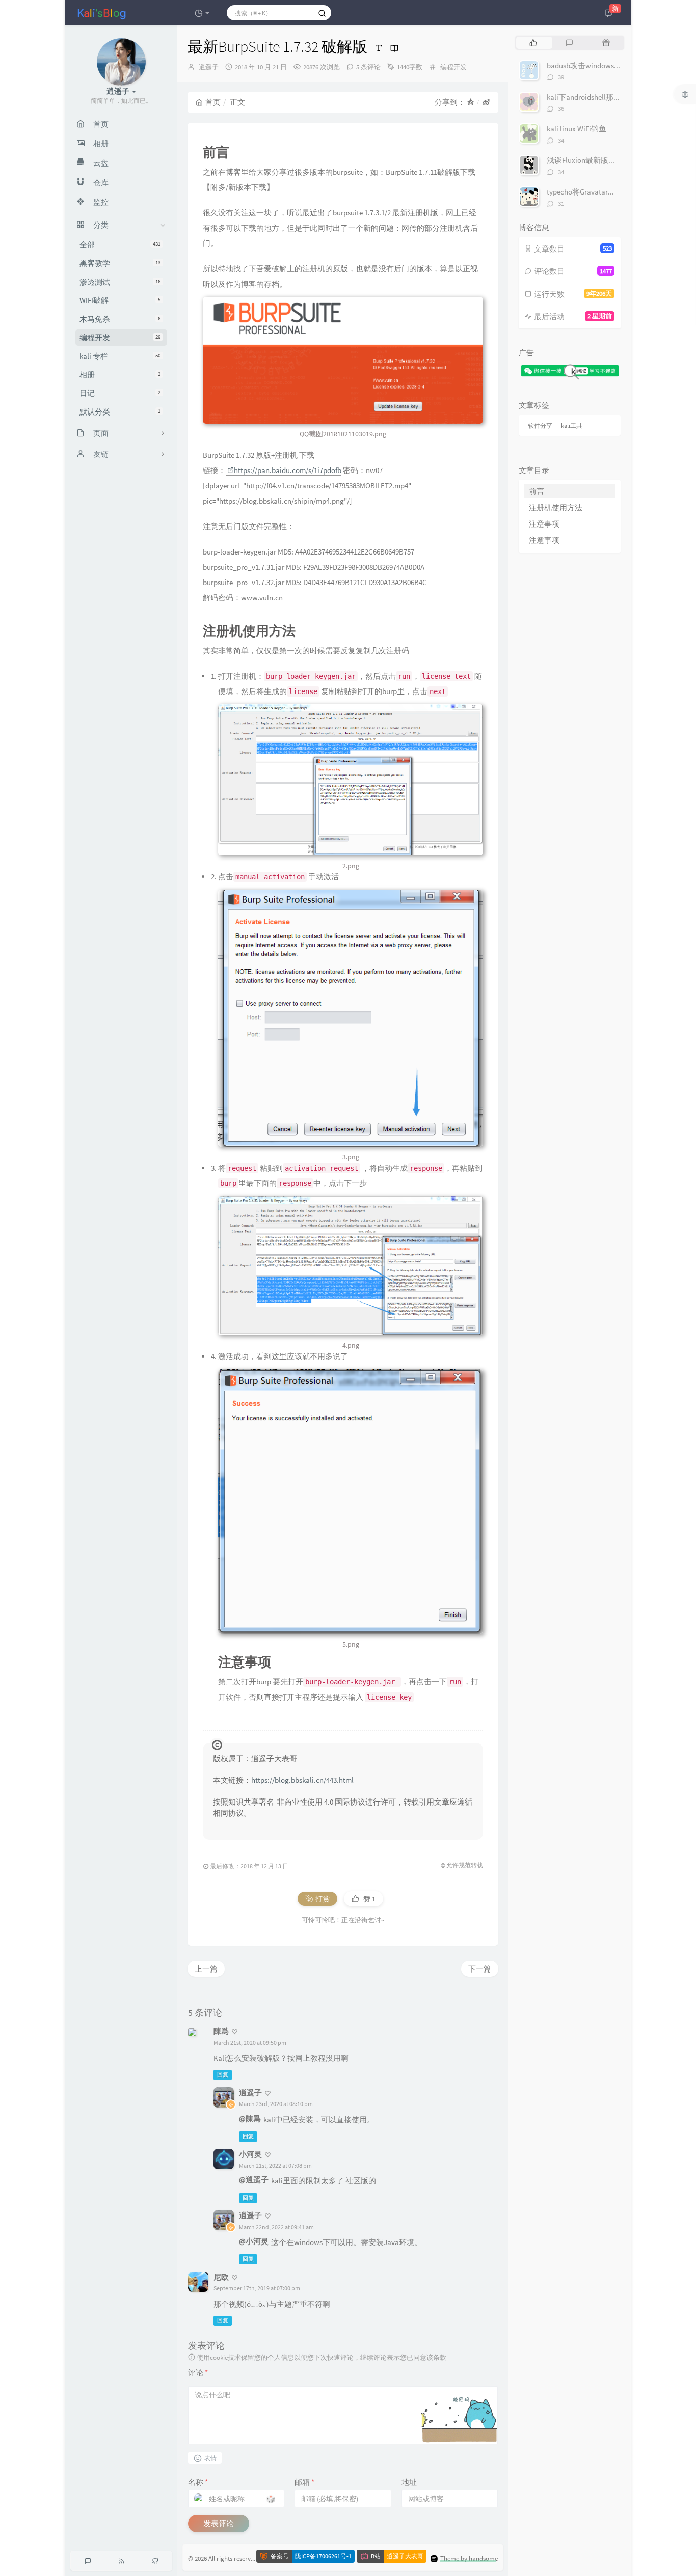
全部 (120, 245)
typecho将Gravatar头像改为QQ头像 (605, 192)
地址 (409, 2482)
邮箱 (304, 2482)
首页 (213, 102)
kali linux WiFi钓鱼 (577, 129)
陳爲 (221, 2031)
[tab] (533, 43)
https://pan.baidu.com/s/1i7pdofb (288, 470)
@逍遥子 (254, 2180)
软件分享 (540, 425)
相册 (120, 375)
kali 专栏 (120, 356)
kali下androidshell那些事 (588, 97)
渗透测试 (120, 282)
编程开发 (120, 337)
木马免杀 (120, 319)
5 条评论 (368, 67)
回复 (223, 2074)
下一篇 (480, 1969)
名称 (198, 2482)
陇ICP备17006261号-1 (323, 2556)
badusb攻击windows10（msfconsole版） (613, 65)
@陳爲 (250, 2118)
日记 (120, 393)
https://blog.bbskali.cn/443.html (302, 1780)
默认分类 (120, 412)
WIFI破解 (120, 300)
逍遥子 (209, 67)
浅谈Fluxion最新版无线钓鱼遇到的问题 (612, 160)
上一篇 (206, 1969)
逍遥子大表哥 (405, 2556)
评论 (198, 2373)
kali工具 (572, 425)
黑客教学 (120, 263)
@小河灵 (254, 2241)
